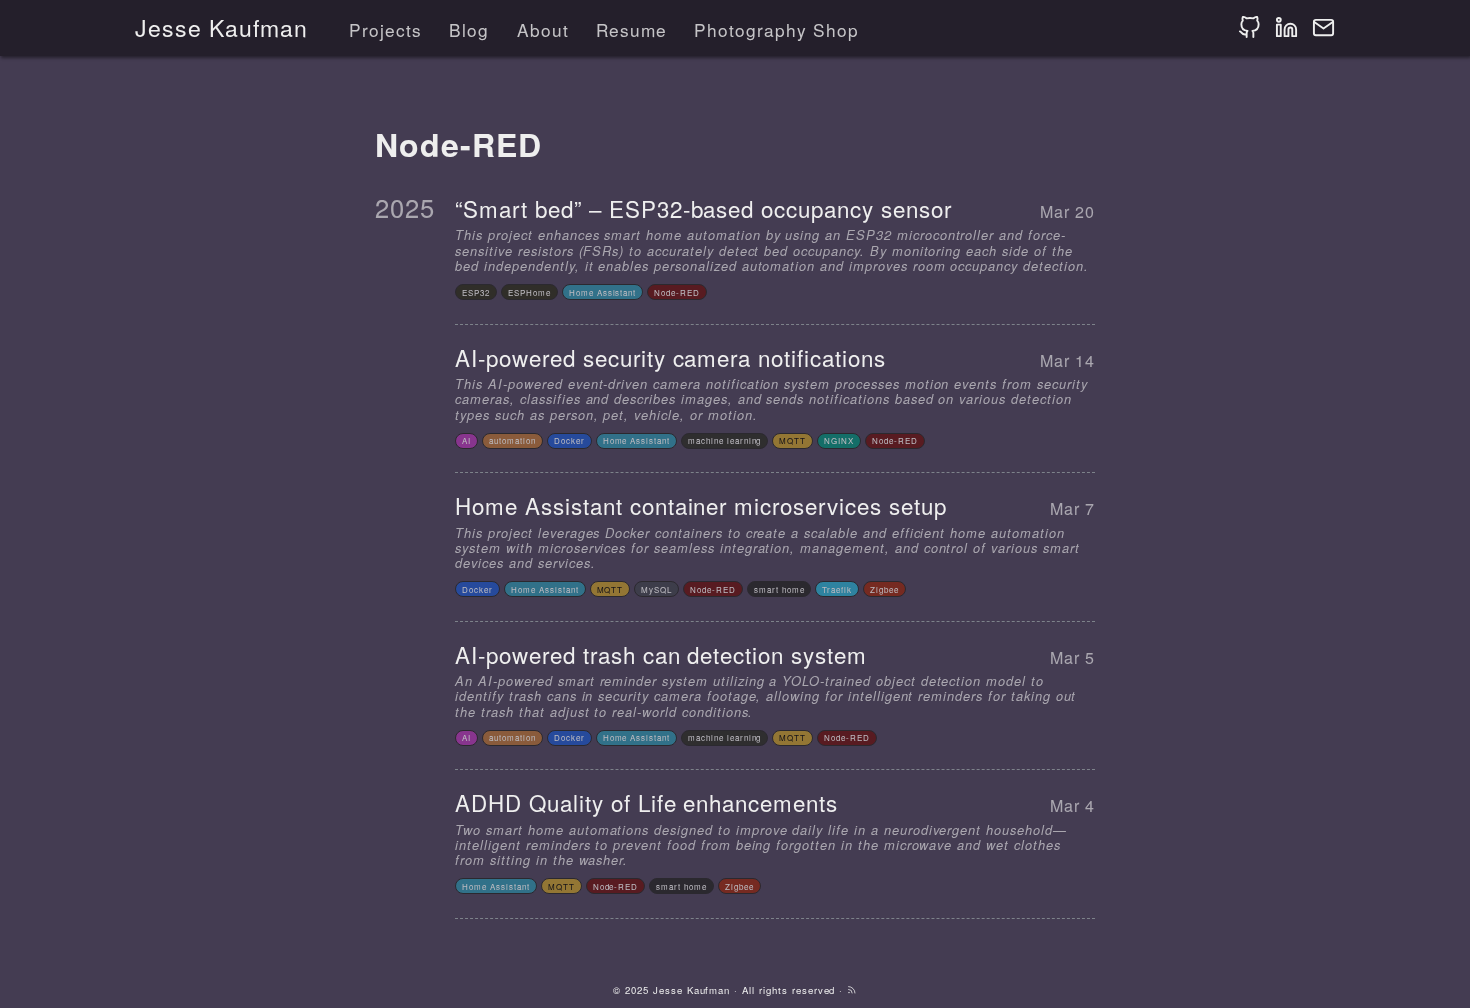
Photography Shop (776, 29)
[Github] (1249, 27)
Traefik (837, 589)
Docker (569, 440)
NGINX (839, 440)
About (543, 29)
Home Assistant (602, 292)
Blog (469, 29)
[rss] (852, 990)
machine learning (724, 440)
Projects (385, 29)
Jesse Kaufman (221, 27)
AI (466, 440)
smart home (779, 589)
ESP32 (476, 292)
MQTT (792, 440)
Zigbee (884, 589)
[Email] (1323, 27)
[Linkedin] (1286, 27)
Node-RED (677, 292)
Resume (631, 29)
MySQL (656, 589)
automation (512, 440)
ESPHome (529, 292)
